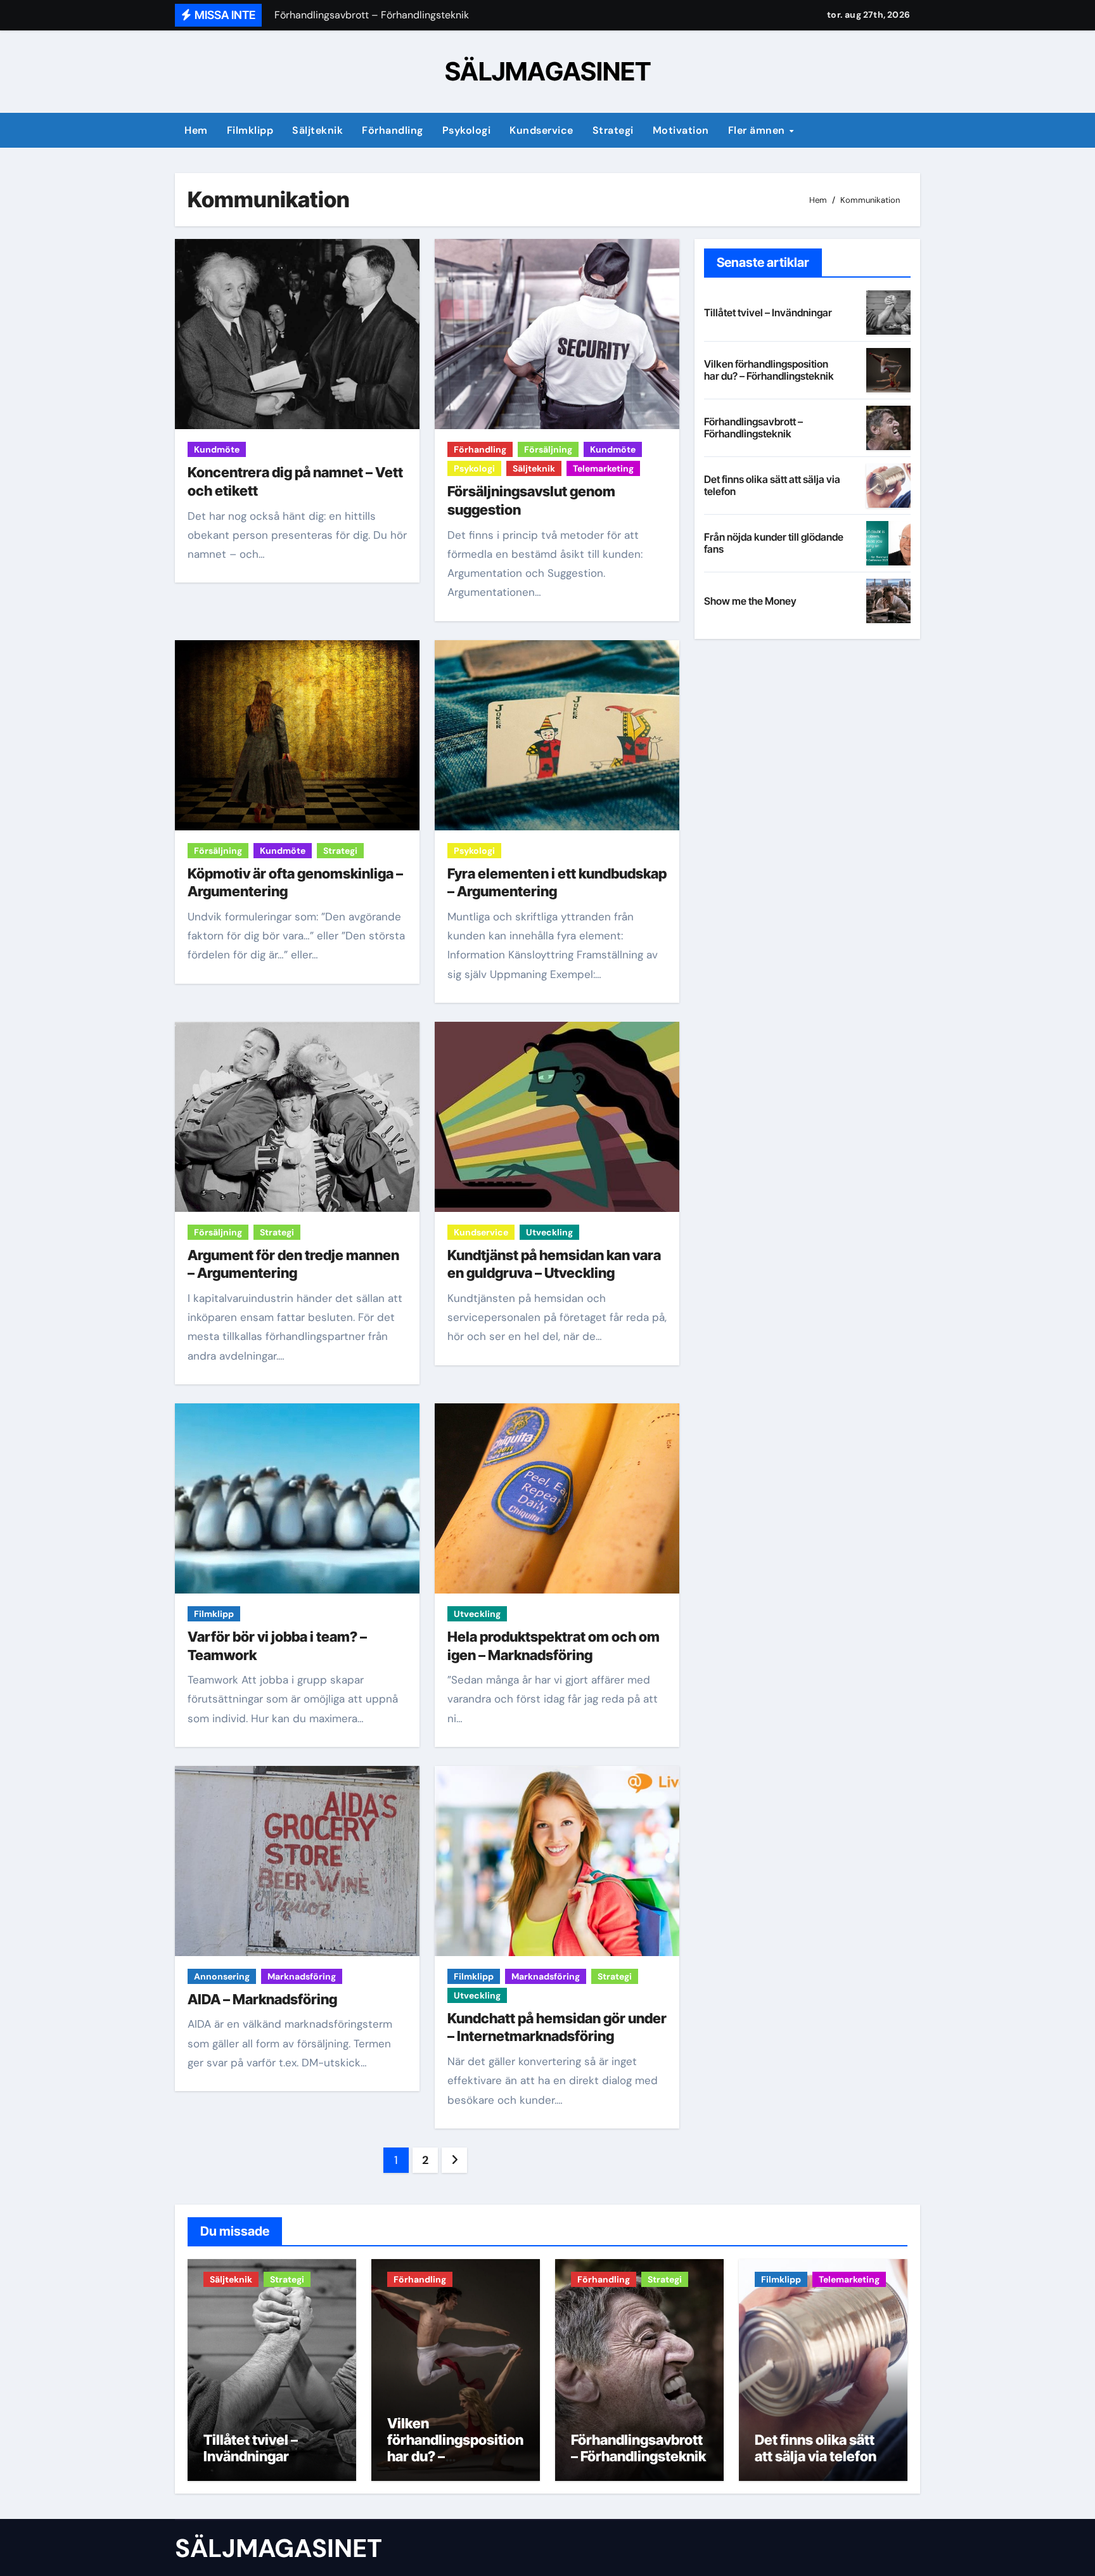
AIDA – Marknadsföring (262, 1999)
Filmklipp (250, 130)
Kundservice (541, 130)
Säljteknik (317, 130)
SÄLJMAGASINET (548, 71)
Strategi (613, 130)
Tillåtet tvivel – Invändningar (768, 312)
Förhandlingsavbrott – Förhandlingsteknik (753, 428)
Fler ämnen (758, 130)
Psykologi (467, 130)
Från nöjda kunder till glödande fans (774, 543)
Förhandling (393, 130)
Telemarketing (603, 468)
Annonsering (222, 1976)
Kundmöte (217, 449)
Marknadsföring (302, 1976)
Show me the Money (750, 601)
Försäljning (548, 449)
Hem (196, 130)
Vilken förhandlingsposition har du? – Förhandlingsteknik (769, 370)
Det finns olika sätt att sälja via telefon (772, 485)
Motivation (681, 130)
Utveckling (549, 1232)
